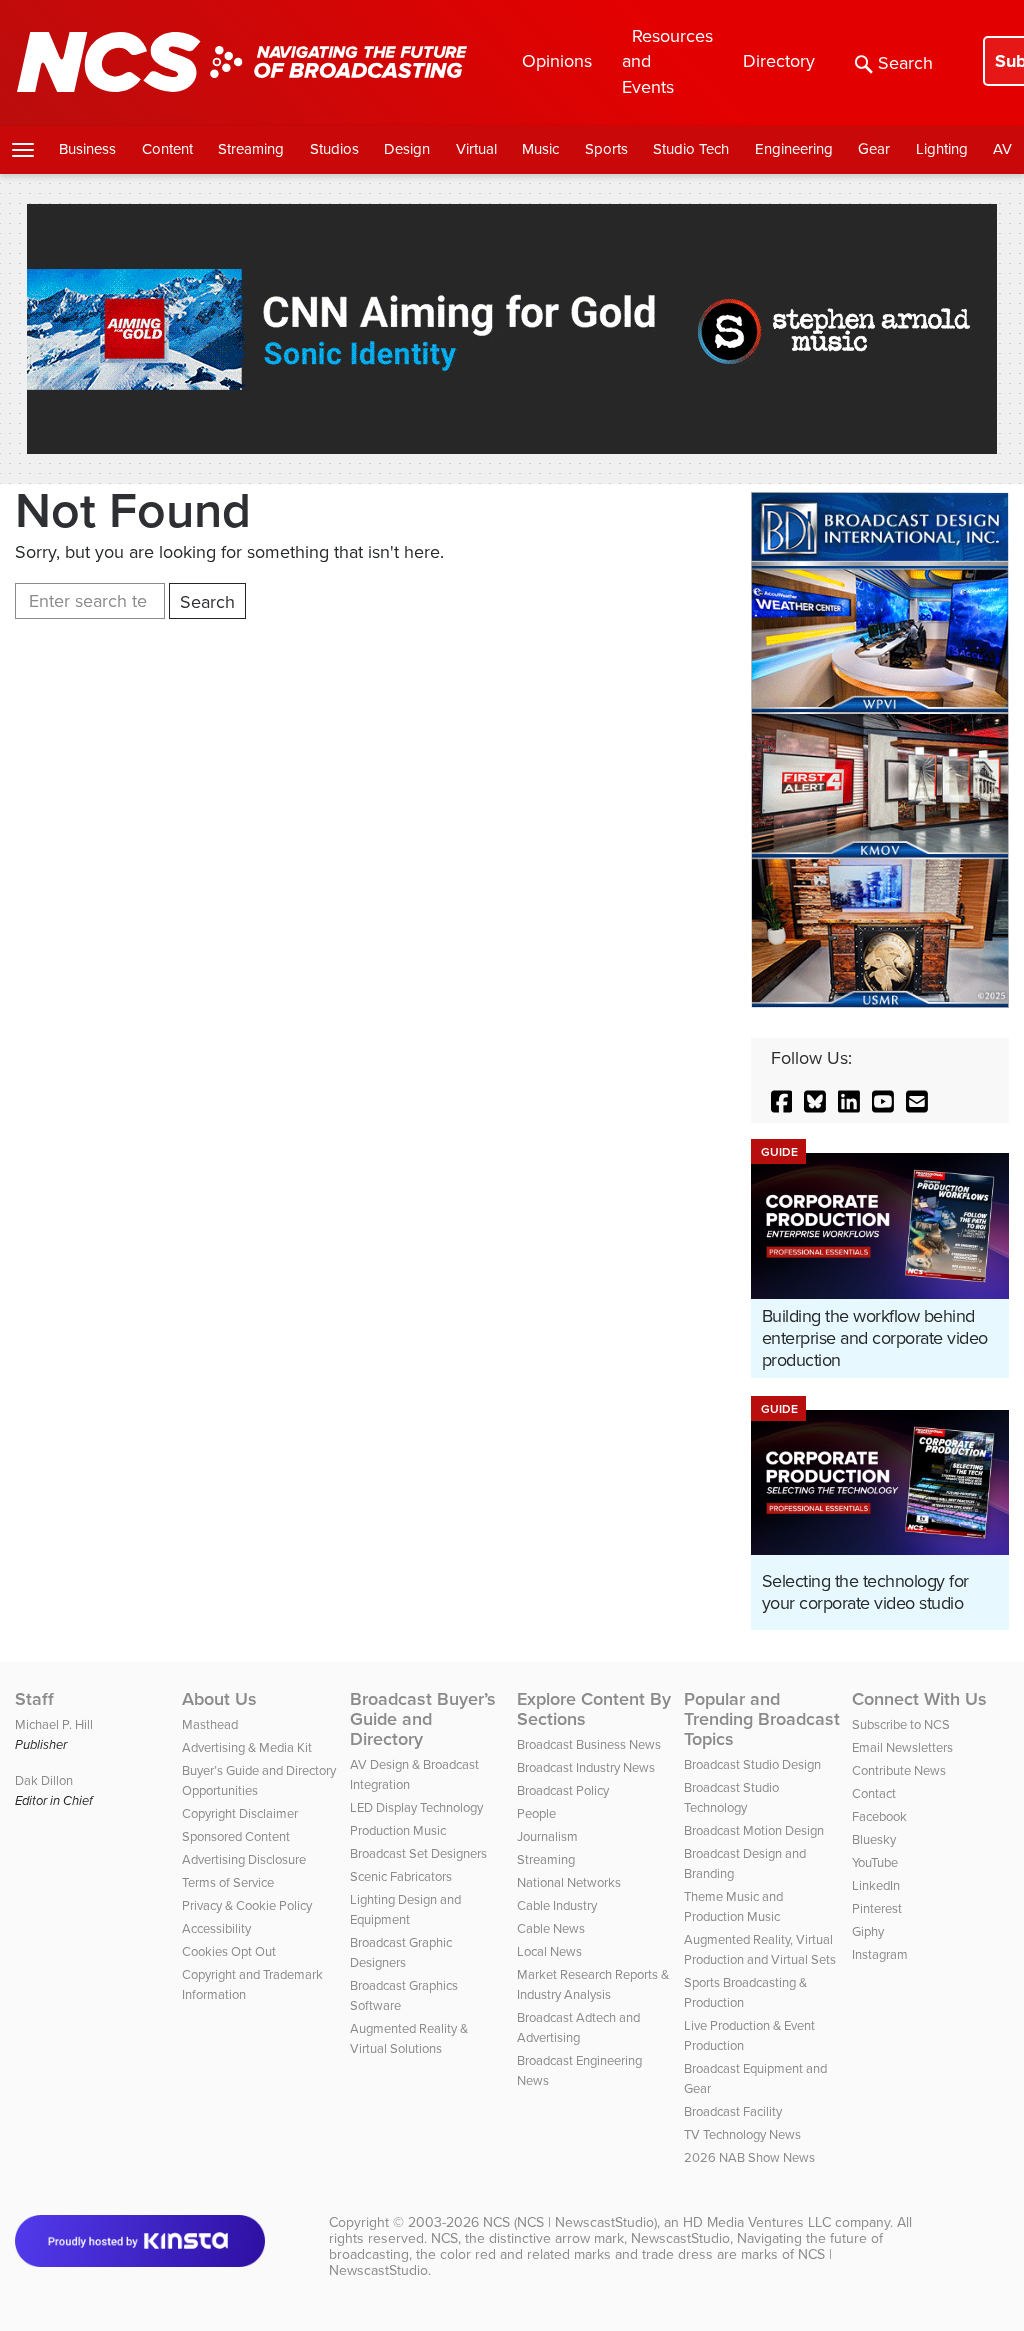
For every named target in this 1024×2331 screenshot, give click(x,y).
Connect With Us (919, 1699)
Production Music (398, 1830)
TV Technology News (742, 2134)
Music (540, 149)
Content (167, 149)
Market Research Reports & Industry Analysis (593, 1984)
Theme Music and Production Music (733, 1906)
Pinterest (877, 1908)
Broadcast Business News (589, 1744)
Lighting (942, 149)
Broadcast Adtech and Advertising (578, 2027)
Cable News (551, 1928)
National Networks (569, 1882)
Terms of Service (228, 1882)
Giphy (868, 1931)
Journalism (547, 1836)
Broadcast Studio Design (752, 1764)
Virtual (476, 149)
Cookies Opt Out (229, 1951)
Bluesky (874, 1839)
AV (1002, 149)
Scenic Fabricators (401, 1876)
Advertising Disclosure (244, 1859)
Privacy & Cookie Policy (247, 1905)
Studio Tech (691, 149)
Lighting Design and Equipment (405, 1909)
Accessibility (216, 1928)
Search (905, 63)
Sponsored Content (236, 1836)
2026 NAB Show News (749, 2157)
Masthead (210, 1724)
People (536, 1813)
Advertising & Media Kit (247, 1747)
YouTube (875, 1862)
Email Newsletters (902, 1747)
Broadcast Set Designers (418, 1853)
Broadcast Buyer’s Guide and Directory (423, 1719)
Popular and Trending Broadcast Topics (762, 1719)
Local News (549, 1951)
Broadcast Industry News (586, 1767)
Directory (779, 61)
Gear (874, 149)
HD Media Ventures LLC (757, 2222)
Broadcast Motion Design (754, 1830)
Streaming (251, 149)
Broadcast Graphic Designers (401, 1952)
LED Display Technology (416, 1807)
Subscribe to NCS (901, 1724)
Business (87, 149)
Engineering (794, 149)
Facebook (879, 1816)
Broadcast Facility (733, 2111)
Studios (334, 149)
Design (407, 149)
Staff (34, 1699)
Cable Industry (557, 1905)
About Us (219, 1699)
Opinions (557, 61)
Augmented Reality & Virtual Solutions (409, 2038)
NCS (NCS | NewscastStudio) (570, 2222)
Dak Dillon (44, 1780)
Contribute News (899, 1770)
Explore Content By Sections (594, 1709)
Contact (874, 1793)
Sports (606, 149)
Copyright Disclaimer (240, 1813)
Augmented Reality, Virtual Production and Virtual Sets (760, 1949)
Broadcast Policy (563, 1790)
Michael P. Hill (54, 1724)
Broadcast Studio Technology (731, 1797)
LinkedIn (876, 1885)
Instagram (880, 1954)
